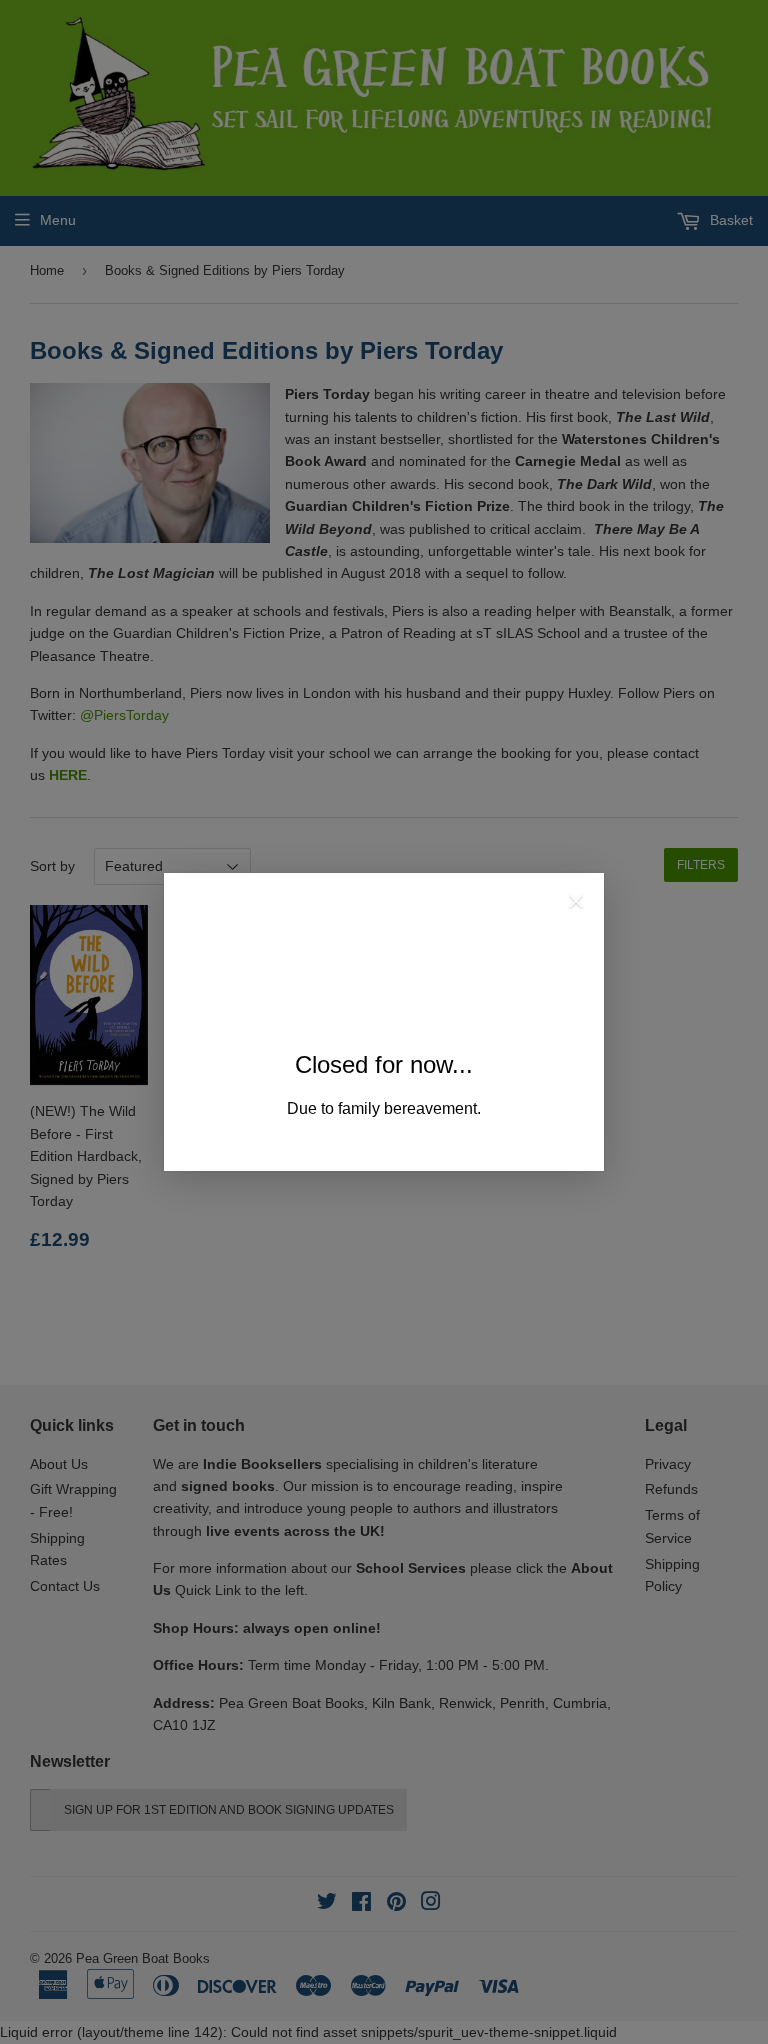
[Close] (576, 904)
